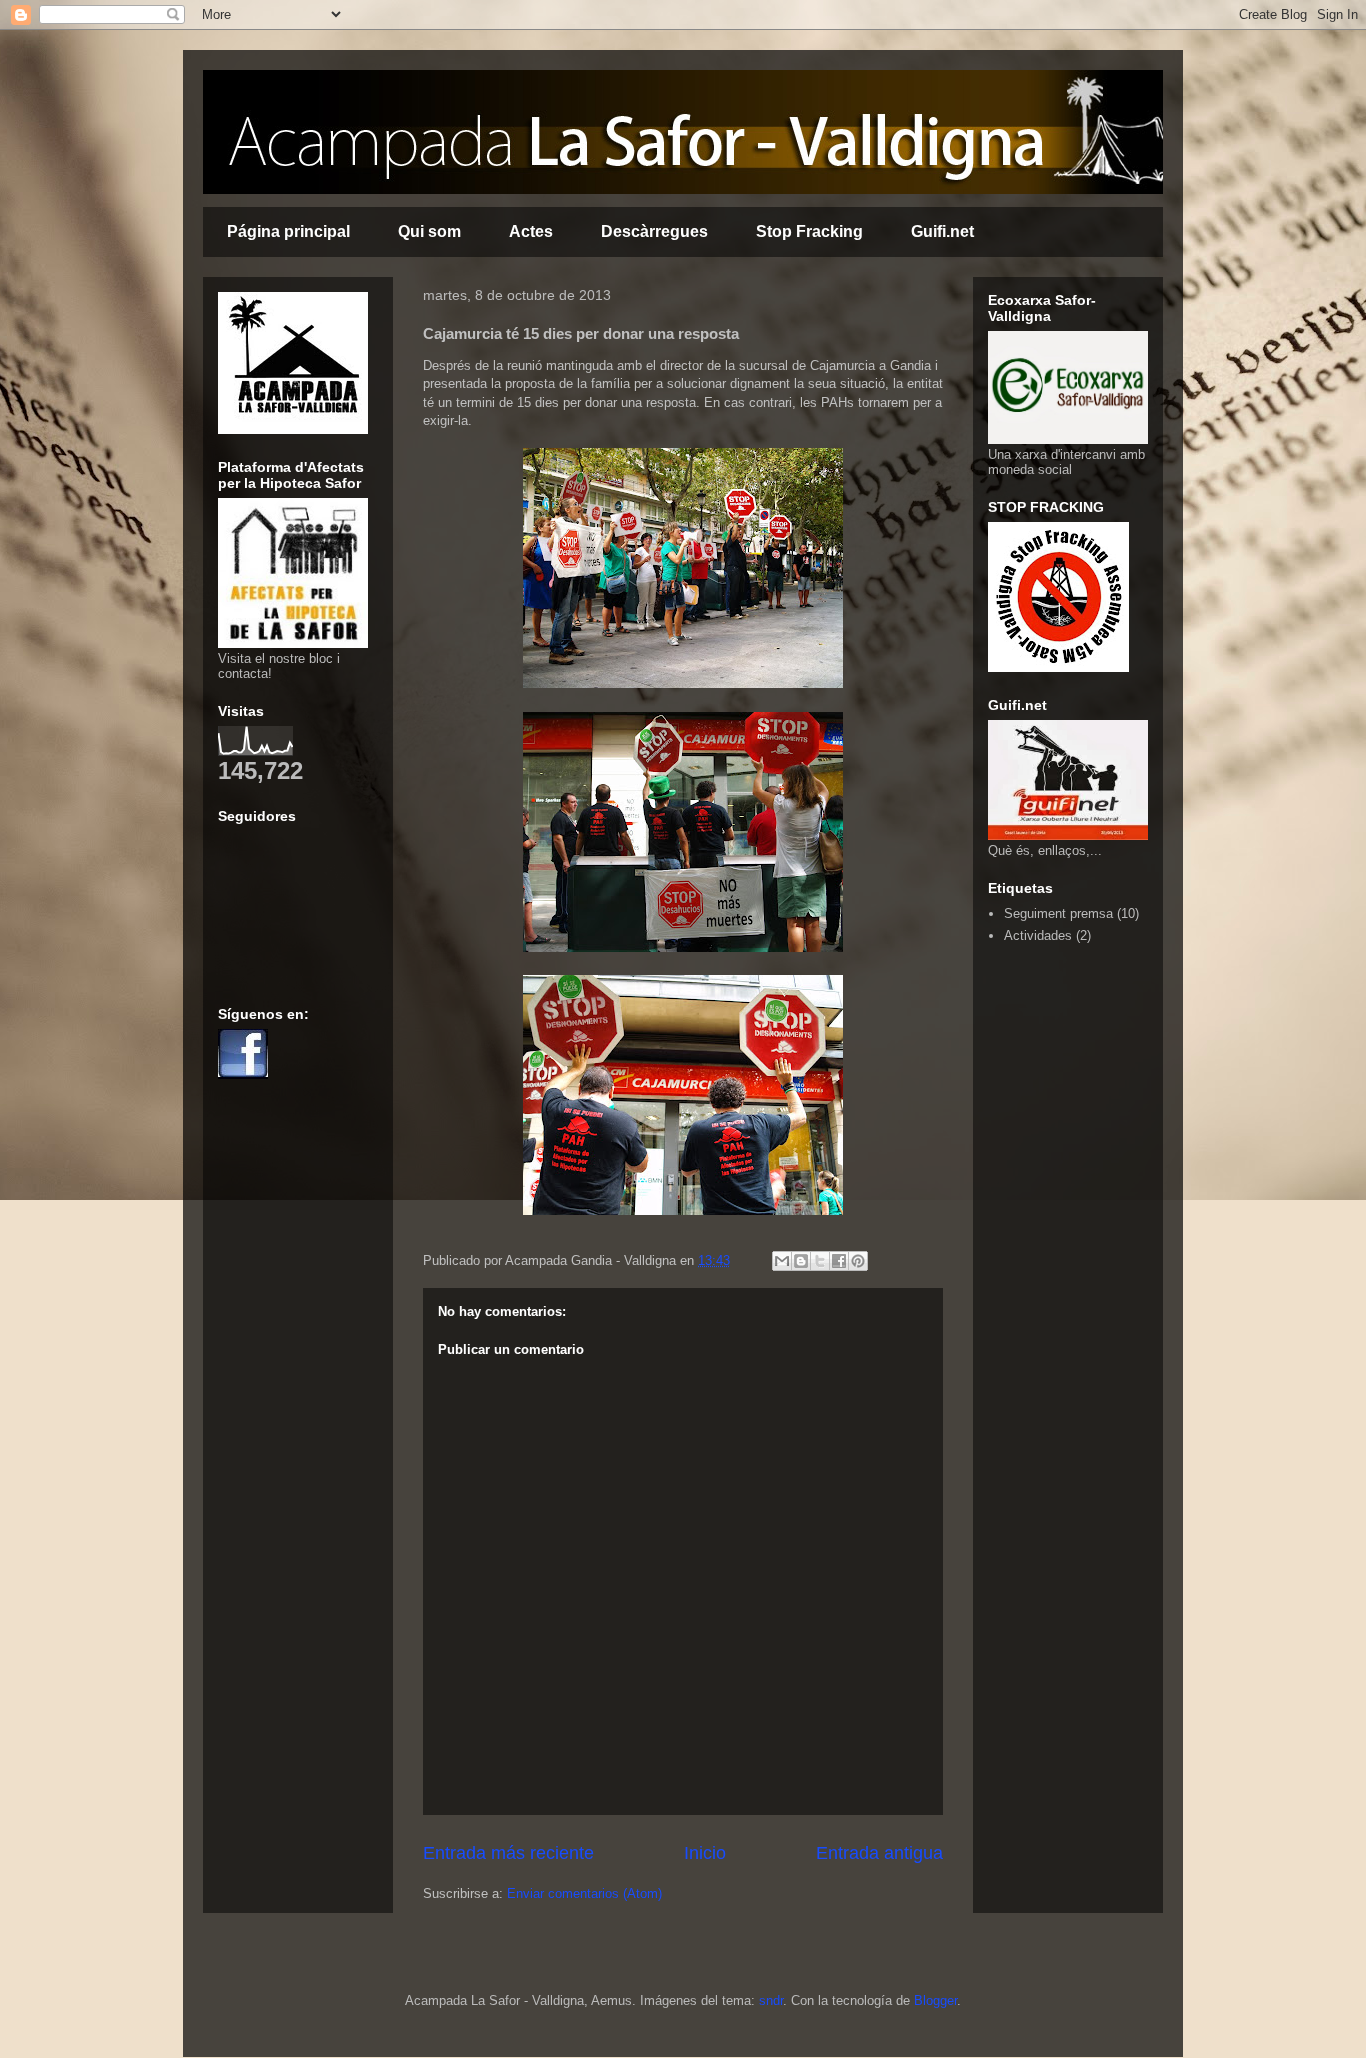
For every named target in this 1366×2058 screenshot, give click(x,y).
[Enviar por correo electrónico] (782, 1261)
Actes (531, 231)
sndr (771, 2000)
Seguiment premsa (1058, 913)
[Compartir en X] (820, 1261)
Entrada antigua (879, 1853)
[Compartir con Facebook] (839, 1261)
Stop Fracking (809, 231)
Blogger (935, 2000)
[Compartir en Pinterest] (858, 1261)
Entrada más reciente (508, 1853)
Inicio (705, 1853)
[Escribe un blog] (801, 1261)
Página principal (288, 231)
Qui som (429, 231)
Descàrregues (654, 231)
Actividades (1038, 935)
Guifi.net (942, 231)
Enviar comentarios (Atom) (584, 1893)
